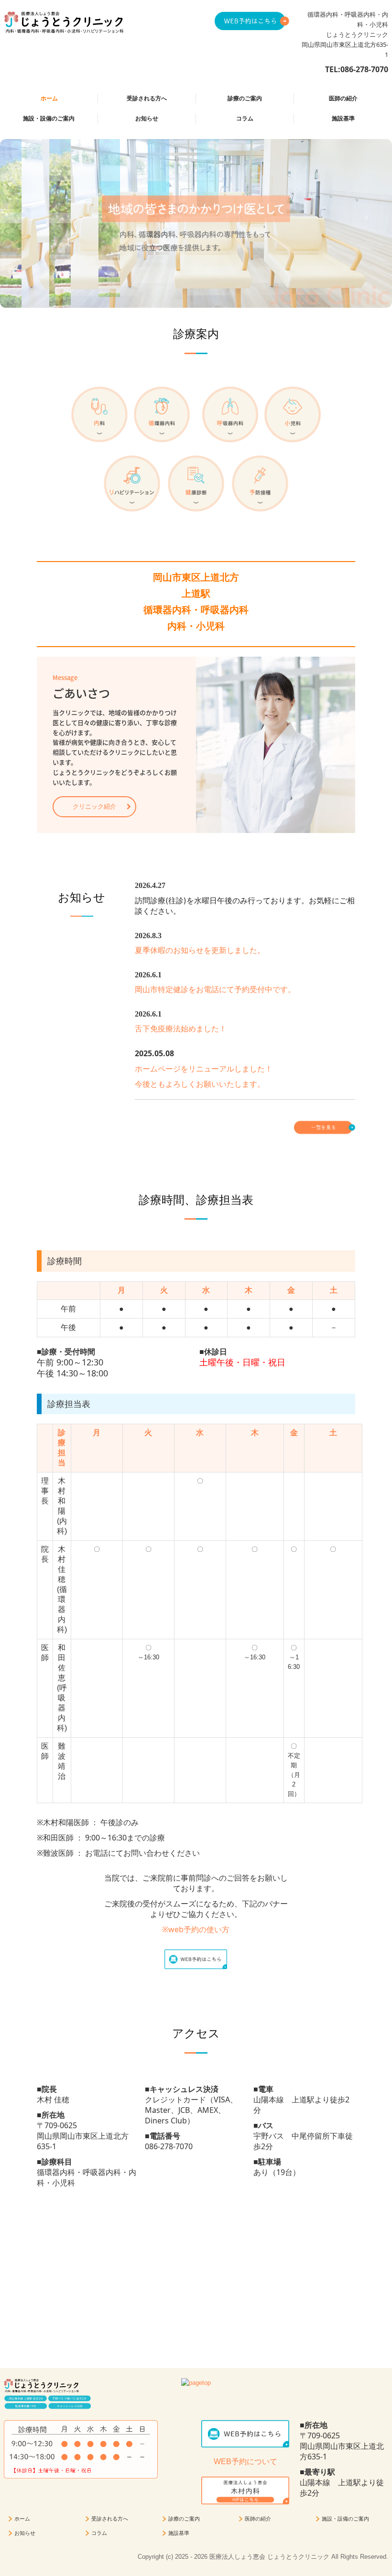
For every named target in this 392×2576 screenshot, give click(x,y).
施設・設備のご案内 (49, 119)
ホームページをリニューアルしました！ (204, 1069)
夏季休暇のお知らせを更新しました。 (200, 950)
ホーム (49, 98)
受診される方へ (147, 98)
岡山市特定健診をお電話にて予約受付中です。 (215, 990)
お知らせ (147, 119)
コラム (245, 119)
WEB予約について (245, 2462)
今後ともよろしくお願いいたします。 (200, 1084)
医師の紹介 (343, 98)
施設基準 (343, 119)
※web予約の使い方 (196, 1929)
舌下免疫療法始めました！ (181, 1029)
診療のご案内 (245, 98)
